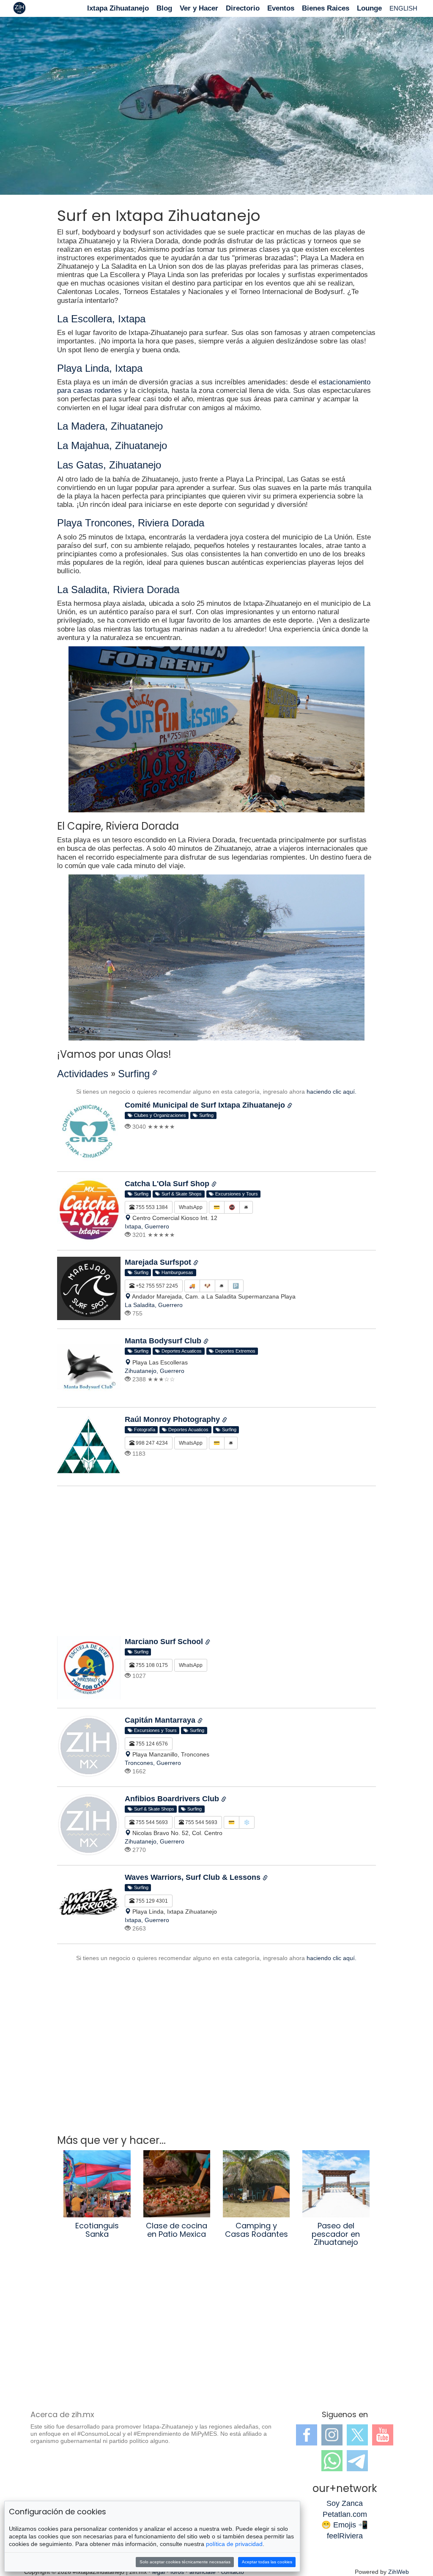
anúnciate (203, 2572)
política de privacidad (234, 2544)
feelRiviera (345, 2536)
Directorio (243, 8)
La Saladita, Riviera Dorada (118, 590)
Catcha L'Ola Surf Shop (168, 1184)
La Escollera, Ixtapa (101, 319)
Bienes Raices (326, 8)
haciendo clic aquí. (332, 1092)
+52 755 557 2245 (156, 1286)
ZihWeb (399, 2572)
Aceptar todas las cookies (267, 2562)
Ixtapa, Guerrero (147, 1226)
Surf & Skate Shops (180, 1194)
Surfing (134, 1074)
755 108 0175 (151, 1665)
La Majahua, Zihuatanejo (112, 445)
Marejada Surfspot (159, 1262)
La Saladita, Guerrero (154, 1305)
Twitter (357, 2435)
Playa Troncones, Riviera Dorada (131, 523)
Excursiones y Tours (235, 1194)
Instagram (332, 2435)
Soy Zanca (345, 2503)
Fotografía (143, 1430)
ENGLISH (403, 8)
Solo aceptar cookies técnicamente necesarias (185, 2562)
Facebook (307, 2435)
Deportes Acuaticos (180, 1351)
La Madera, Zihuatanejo (110, 426)
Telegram (357, 2461)
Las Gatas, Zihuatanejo (109, 465)
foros (177, 2572)
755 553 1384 (151, 1207)
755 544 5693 (151, 1822)
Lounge (369, 8)
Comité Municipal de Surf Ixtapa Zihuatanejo (206, 1105)
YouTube (383, 2435)
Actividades (83, 1074)
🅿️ (236, 1286)
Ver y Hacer (199, 8)
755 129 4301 (151, 1901)
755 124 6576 (151, 1744)
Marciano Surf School (165, 1642)
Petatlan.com (345, 2514)
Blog (164, 8)
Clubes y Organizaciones (159, 1115)
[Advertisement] (216, 1564)
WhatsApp (191, 1207)
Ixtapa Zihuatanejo (118, 8)
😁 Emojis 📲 (345, 2525)
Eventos (281, 8)
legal (159, 2572)
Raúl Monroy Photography (173, 1419)
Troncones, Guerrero (153, 1763)
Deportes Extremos (234, 1351)
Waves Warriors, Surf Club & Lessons (194, 1877)
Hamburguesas (176, 1272)
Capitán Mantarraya (161, 1720)
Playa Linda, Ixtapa (100, 368)
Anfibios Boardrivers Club (173, 1799)
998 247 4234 (151, 1443)
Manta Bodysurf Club (164, 1341)
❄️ (247, 1822)
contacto (233, 2572)
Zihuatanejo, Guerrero (155, 1371)
